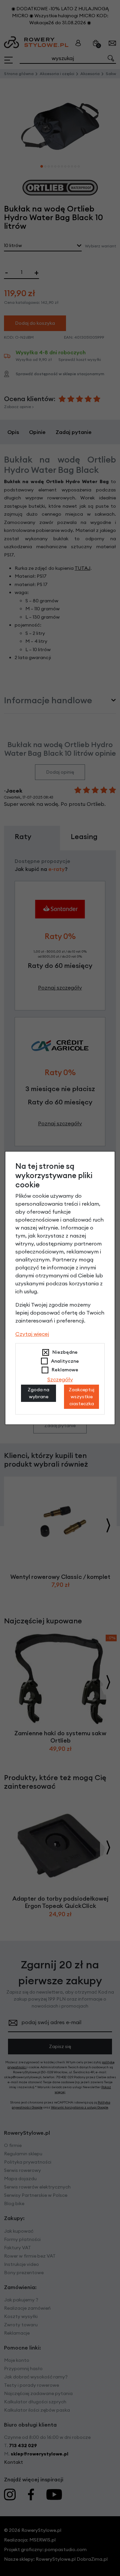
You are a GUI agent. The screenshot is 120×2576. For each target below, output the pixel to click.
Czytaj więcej (32, 1334)
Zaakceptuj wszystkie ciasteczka (81, 1397)
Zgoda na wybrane (38, 1393)
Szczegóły (60, 1379)
